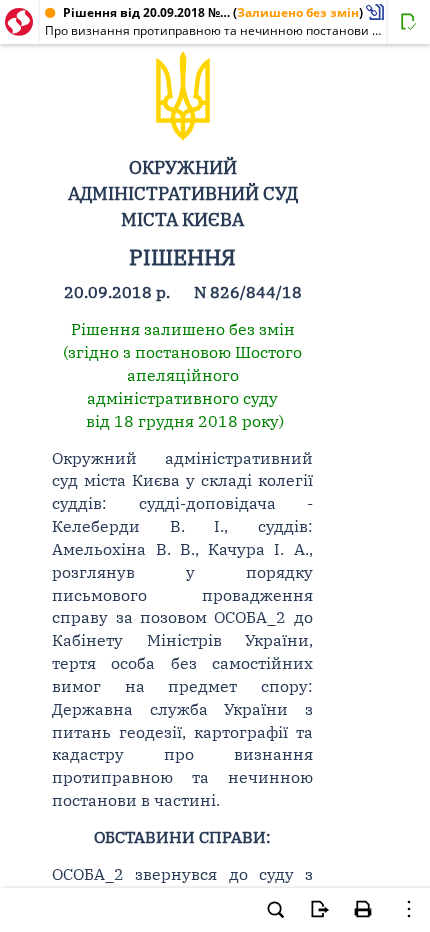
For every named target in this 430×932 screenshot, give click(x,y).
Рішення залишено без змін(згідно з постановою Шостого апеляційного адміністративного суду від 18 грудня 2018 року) (182, 374)
